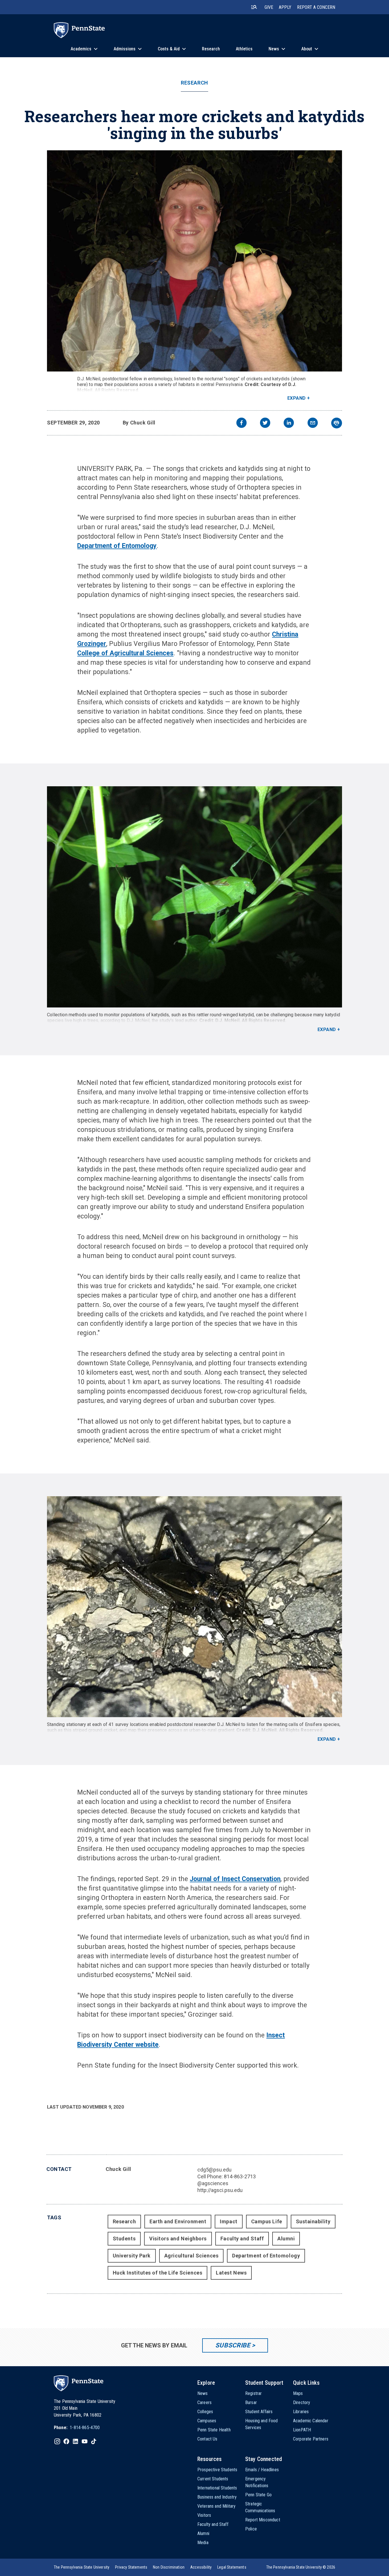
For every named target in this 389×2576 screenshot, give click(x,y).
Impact (229, 2221)
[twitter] (265, 423)
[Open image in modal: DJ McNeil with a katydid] (195, 261)
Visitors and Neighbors (178, 2239)
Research (194, 83)
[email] (313, 423)
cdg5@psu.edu (214, 2170)
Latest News (231, 2273)
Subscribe (233, 2345)
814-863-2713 (240, 2176)
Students (124, 2239)
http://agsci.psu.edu (220, 2190)
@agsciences (213, 2183)
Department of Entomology (117, 546)
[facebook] (241, 423)
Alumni (286, 2239)
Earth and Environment (178, 2221)
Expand (297, 398)
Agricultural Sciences (191, 2256)
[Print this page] (337, 423)
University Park (132, 2256)
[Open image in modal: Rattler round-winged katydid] (195, 897)
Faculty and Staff (242, 2239)
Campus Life (267, 2221)
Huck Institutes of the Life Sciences (157, 2273)
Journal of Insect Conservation (235, 1879)
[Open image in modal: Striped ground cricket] (195, 1607)
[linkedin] (289, 423)
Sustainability (313, 2221)
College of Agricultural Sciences (125, 653)
